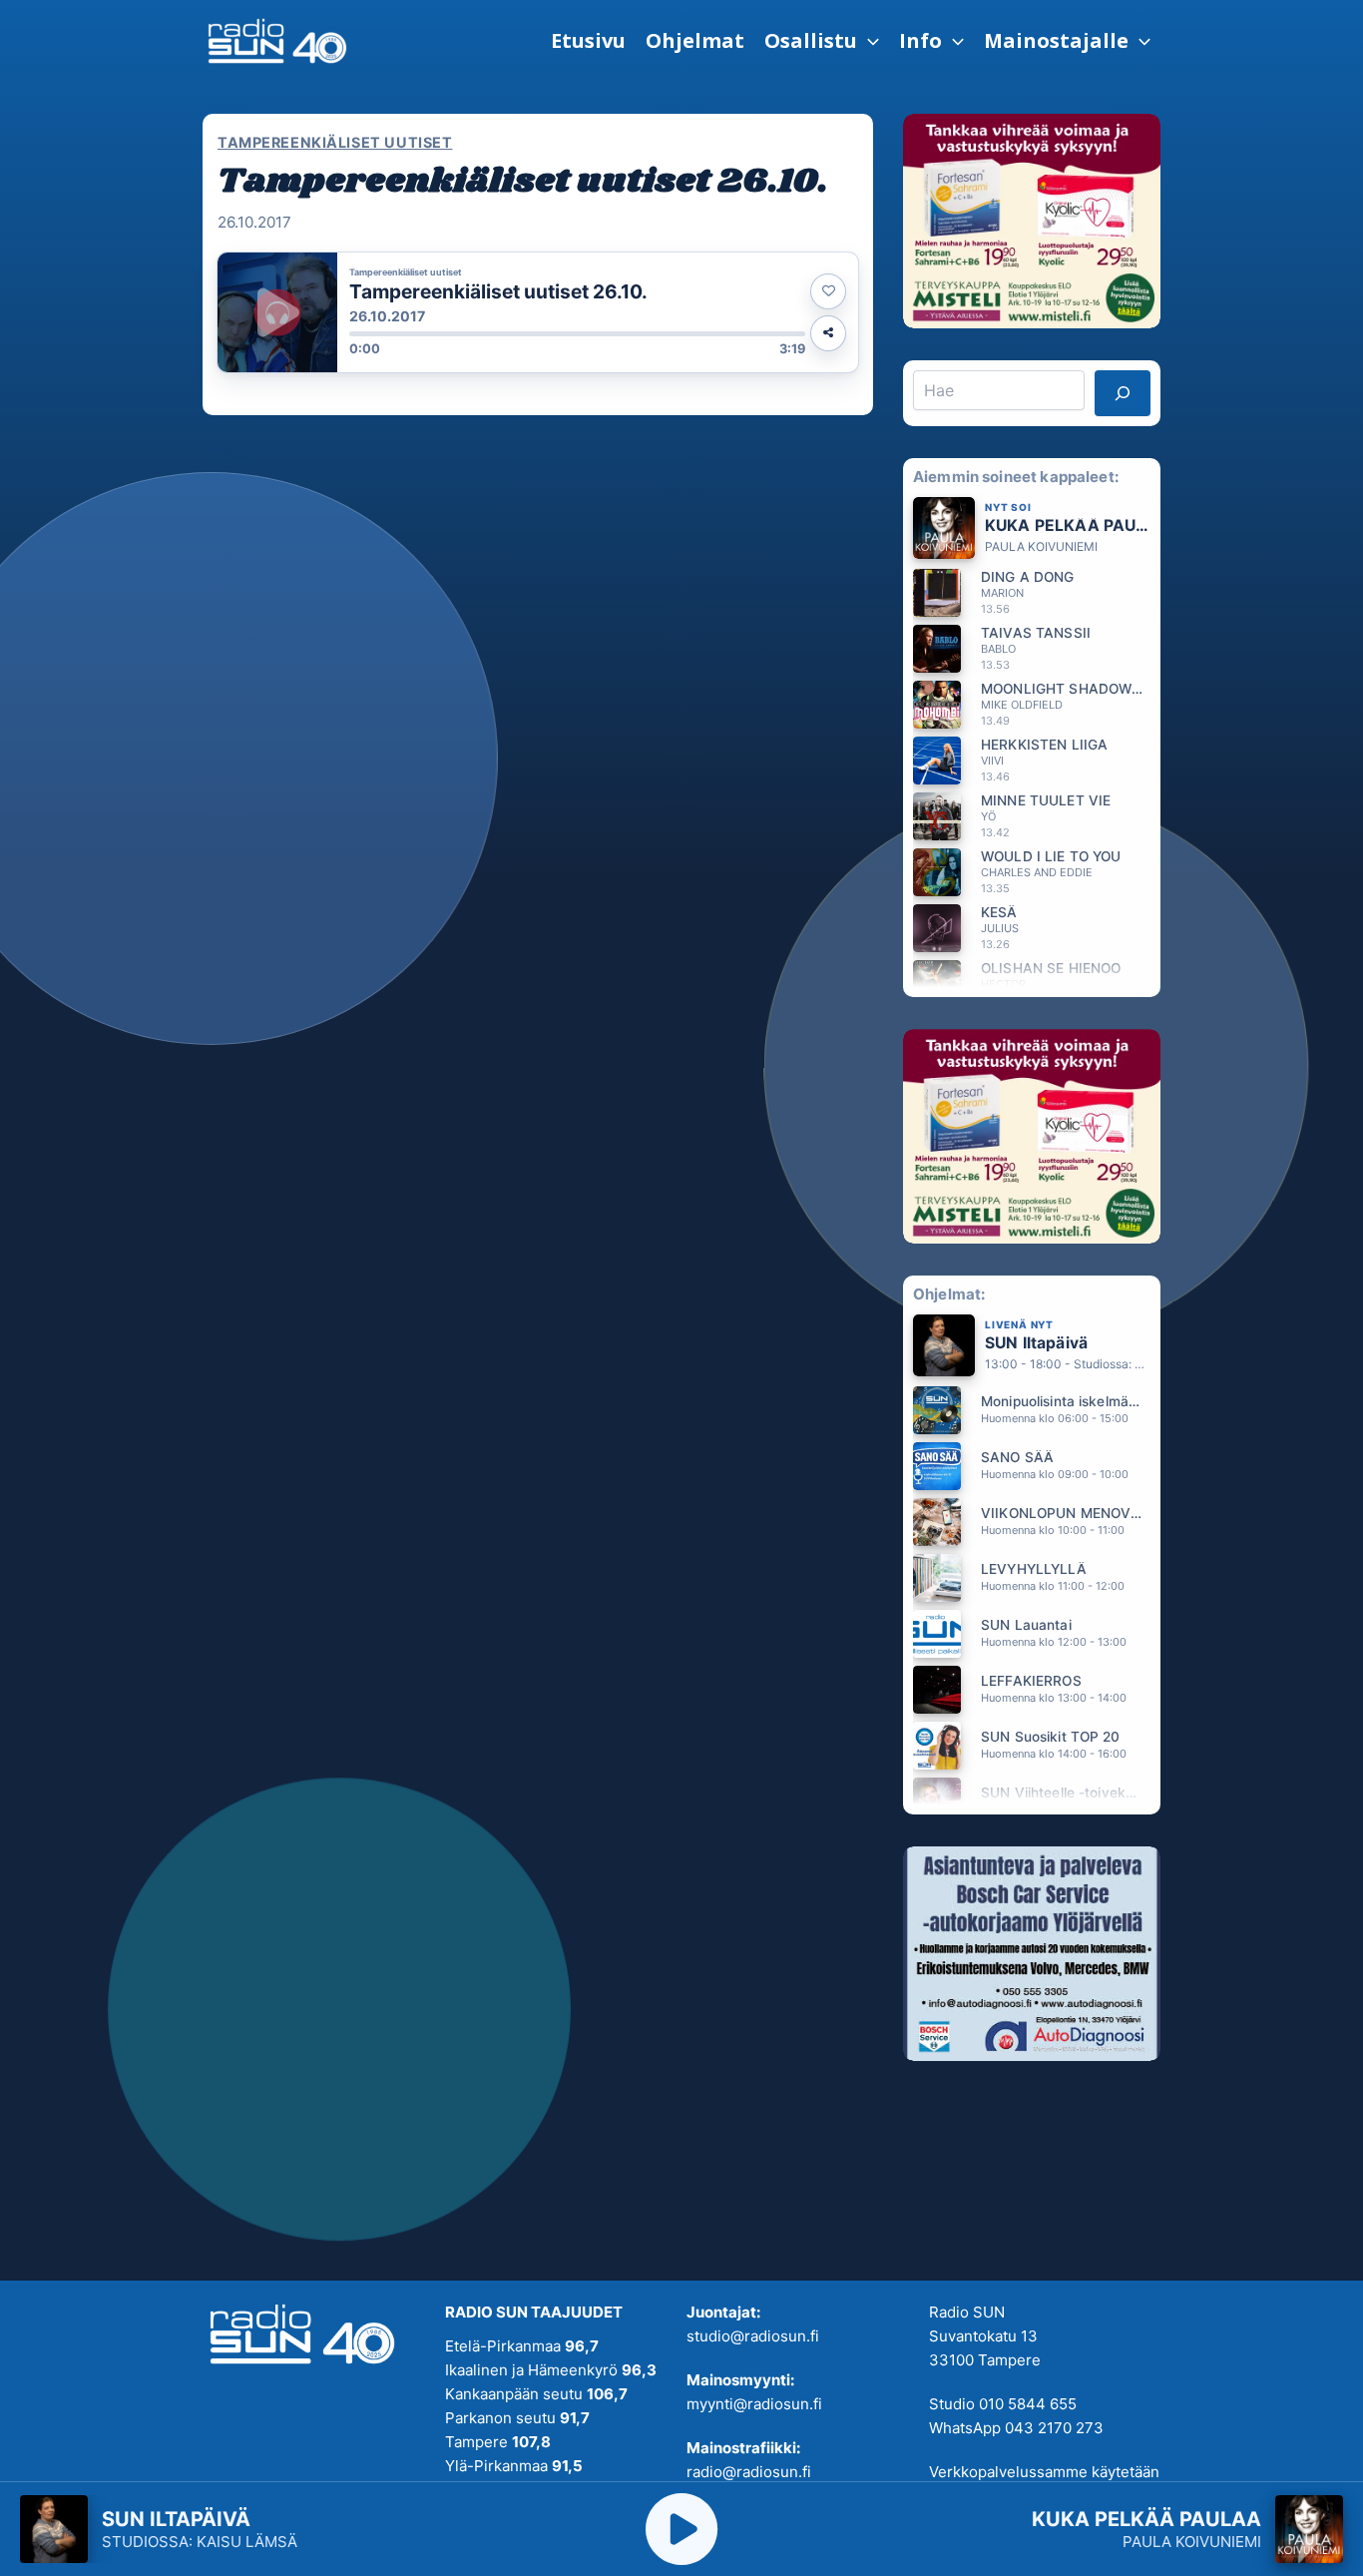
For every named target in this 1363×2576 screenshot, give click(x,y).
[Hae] (1123, 393)
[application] (868, 41)
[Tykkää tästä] (828, 291)
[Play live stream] (681, 2529)
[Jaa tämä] (828, 333)
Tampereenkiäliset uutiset (335, 142)
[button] (822, 41)
